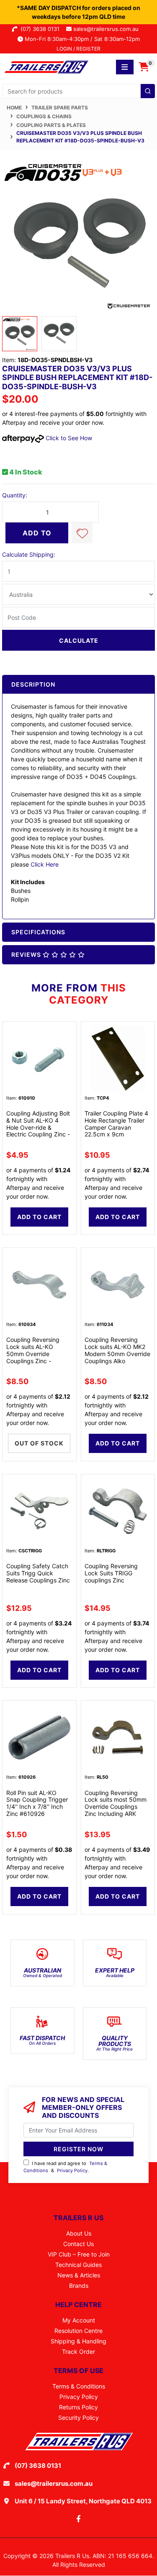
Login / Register (78, 49)
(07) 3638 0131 (42, 29)
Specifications (38, 932)
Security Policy (78, 2418)
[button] (82, 533)
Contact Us (78, 2244)
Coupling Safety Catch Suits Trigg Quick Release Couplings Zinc (38, 1573)
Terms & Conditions (79, 2386)
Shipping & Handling (78, 2341)
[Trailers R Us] (46, 66)
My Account (79, 2320)
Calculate (79, 640)
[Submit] (148, 91)
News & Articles (79, 2275)
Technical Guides (78, 2265)
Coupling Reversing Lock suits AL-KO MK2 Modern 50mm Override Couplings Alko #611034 (117, 1354)
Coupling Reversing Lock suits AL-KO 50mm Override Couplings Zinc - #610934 (33, 1354)
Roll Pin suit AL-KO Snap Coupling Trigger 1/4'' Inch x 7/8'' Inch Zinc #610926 (37, 1803)
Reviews (27, 955)
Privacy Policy (72, 2170)
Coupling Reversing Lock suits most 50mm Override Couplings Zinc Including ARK (116, 1803)
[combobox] (78, 91)
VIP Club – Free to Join (79, 2254)
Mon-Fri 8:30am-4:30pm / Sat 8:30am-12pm (81, 39)
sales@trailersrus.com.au (108, 29)
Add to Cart (37, 536)
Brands (79, 2286)
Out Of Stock (39, 1443)
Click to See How (68, 438)
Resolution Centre (78, 2331)
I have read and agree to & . (65, 2167)
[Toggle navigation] (125, 67)
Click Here (45, 864)
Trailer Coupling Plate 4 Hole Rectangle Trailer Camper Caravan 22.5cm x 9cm (116, 1124)
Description (33, 684)
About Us (79, 2233)
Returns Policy (78, 2407)
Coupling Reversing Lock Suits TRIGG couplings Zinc (111, 1573)
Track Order (78, 2352)
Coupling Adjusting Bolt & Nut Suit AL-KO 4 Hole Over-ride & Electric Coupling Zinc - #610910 (38, 1127)
